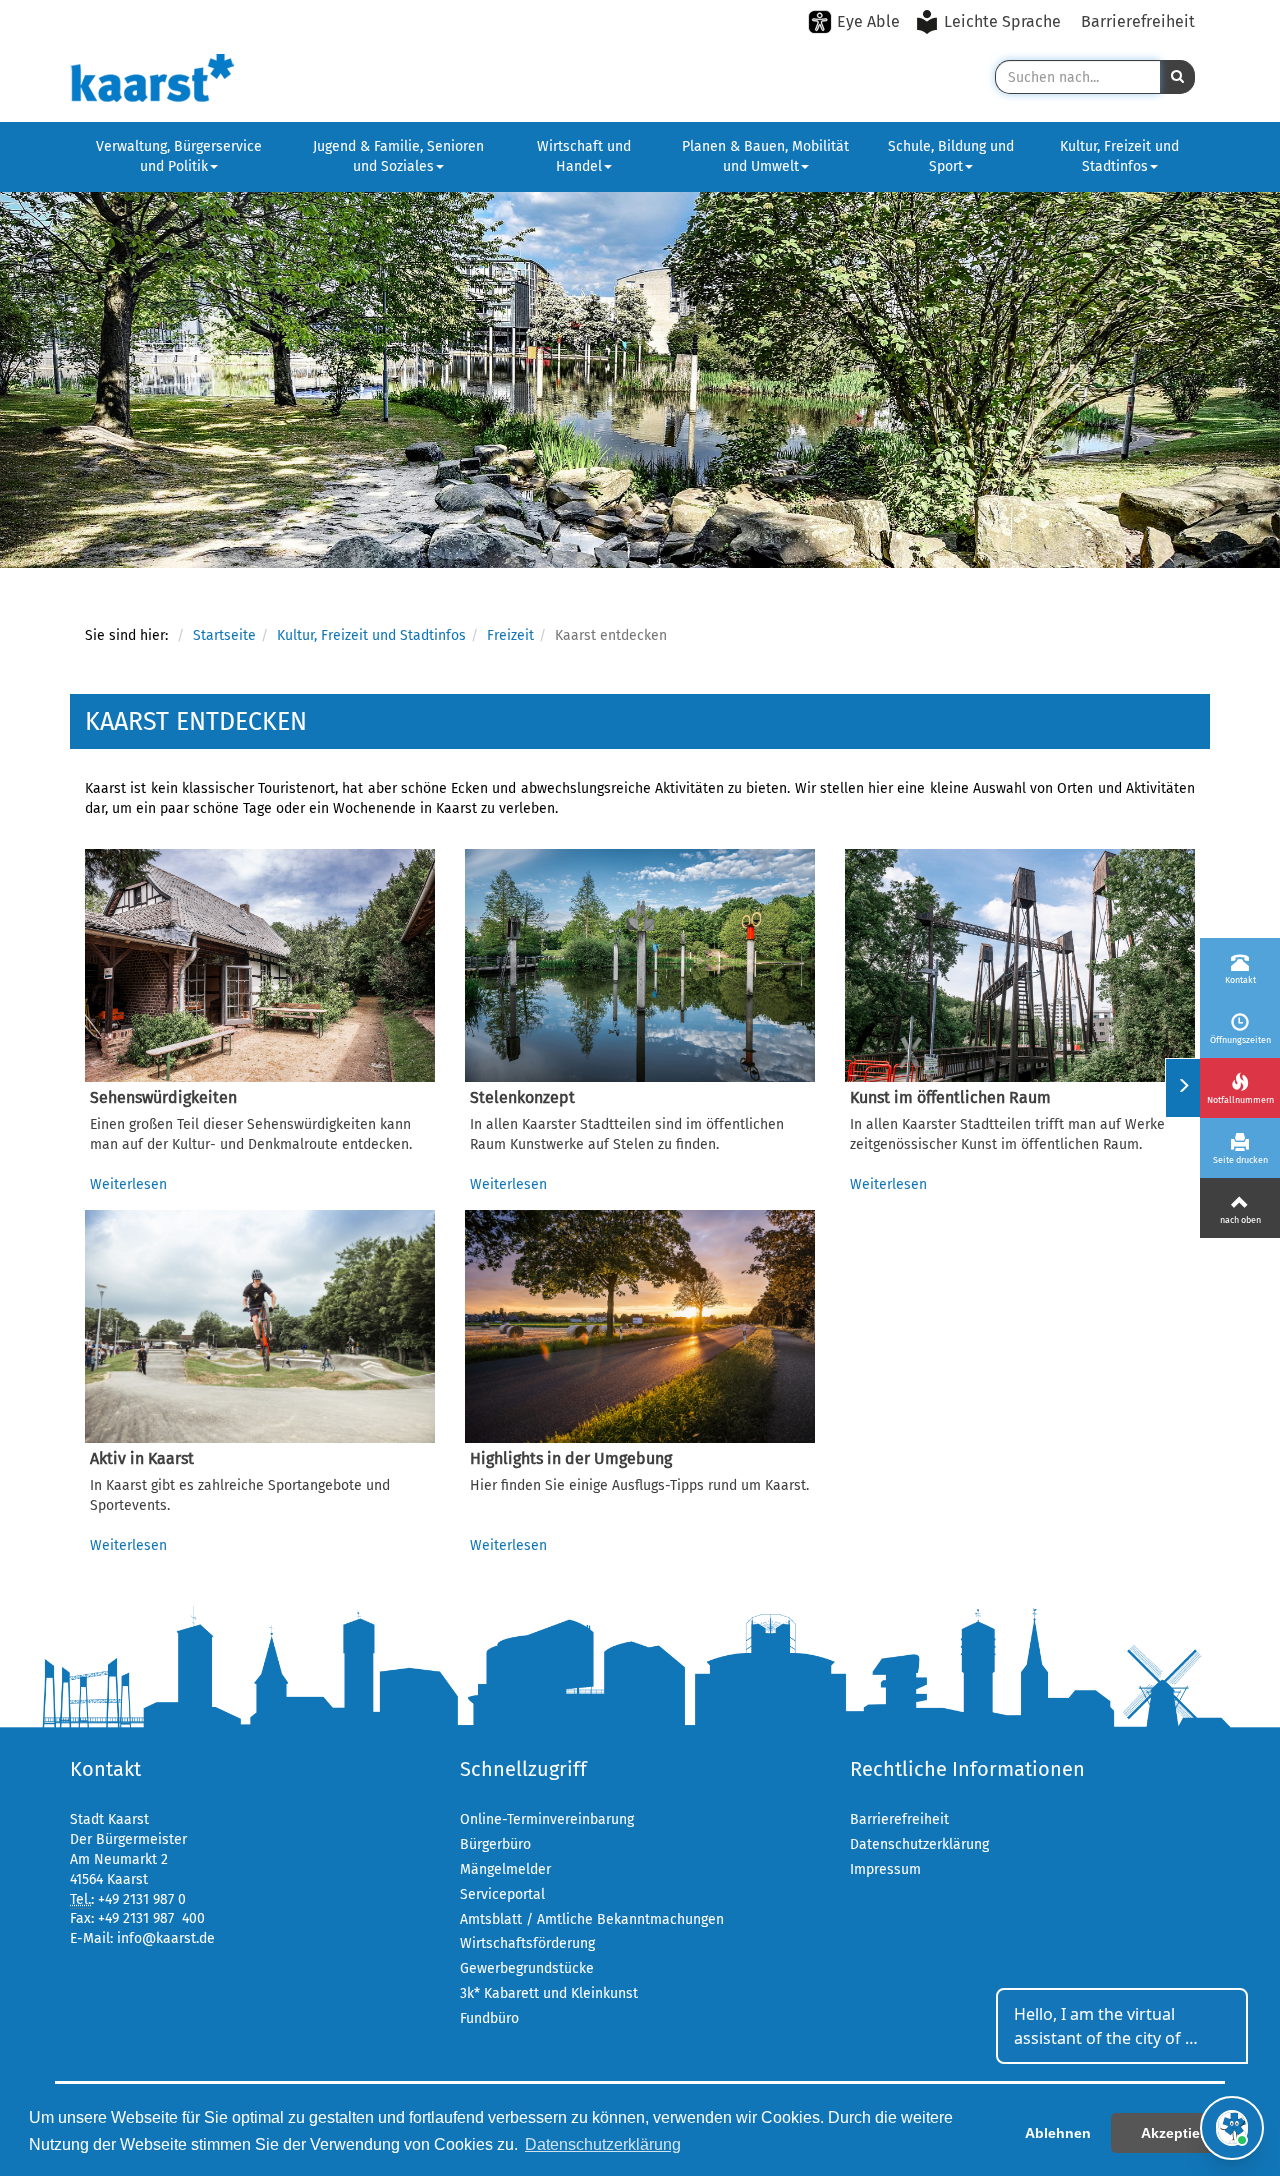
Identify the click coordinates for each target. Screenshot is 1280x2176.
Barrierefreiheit (1138, 21)
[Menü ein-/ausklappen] (1182, 1088)
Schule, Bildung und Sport (951, 156)
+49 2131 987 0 (142, 1899)
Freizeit (510, 635)
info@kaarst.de (166, 1938)
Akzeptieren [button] (1181, 2133)
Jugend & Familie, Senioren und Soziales (398, 156)
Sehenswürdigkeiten (163, 1097)
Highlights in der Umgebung (571, 1458)
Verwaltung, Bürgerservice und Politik (179, 156)
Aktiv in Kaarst (142, 1458)
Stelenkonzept (522, 1097)
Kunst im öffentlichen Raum (950, 1097)
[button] (1177, 77)
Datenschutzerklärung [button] (603, 2144)
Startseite (224, 635)
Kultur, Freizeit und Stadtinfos (1119, 156)
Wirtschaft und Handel (584, 156)
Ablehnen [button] (1058, 2133)
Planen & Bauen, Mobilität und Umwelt (765, 156)
